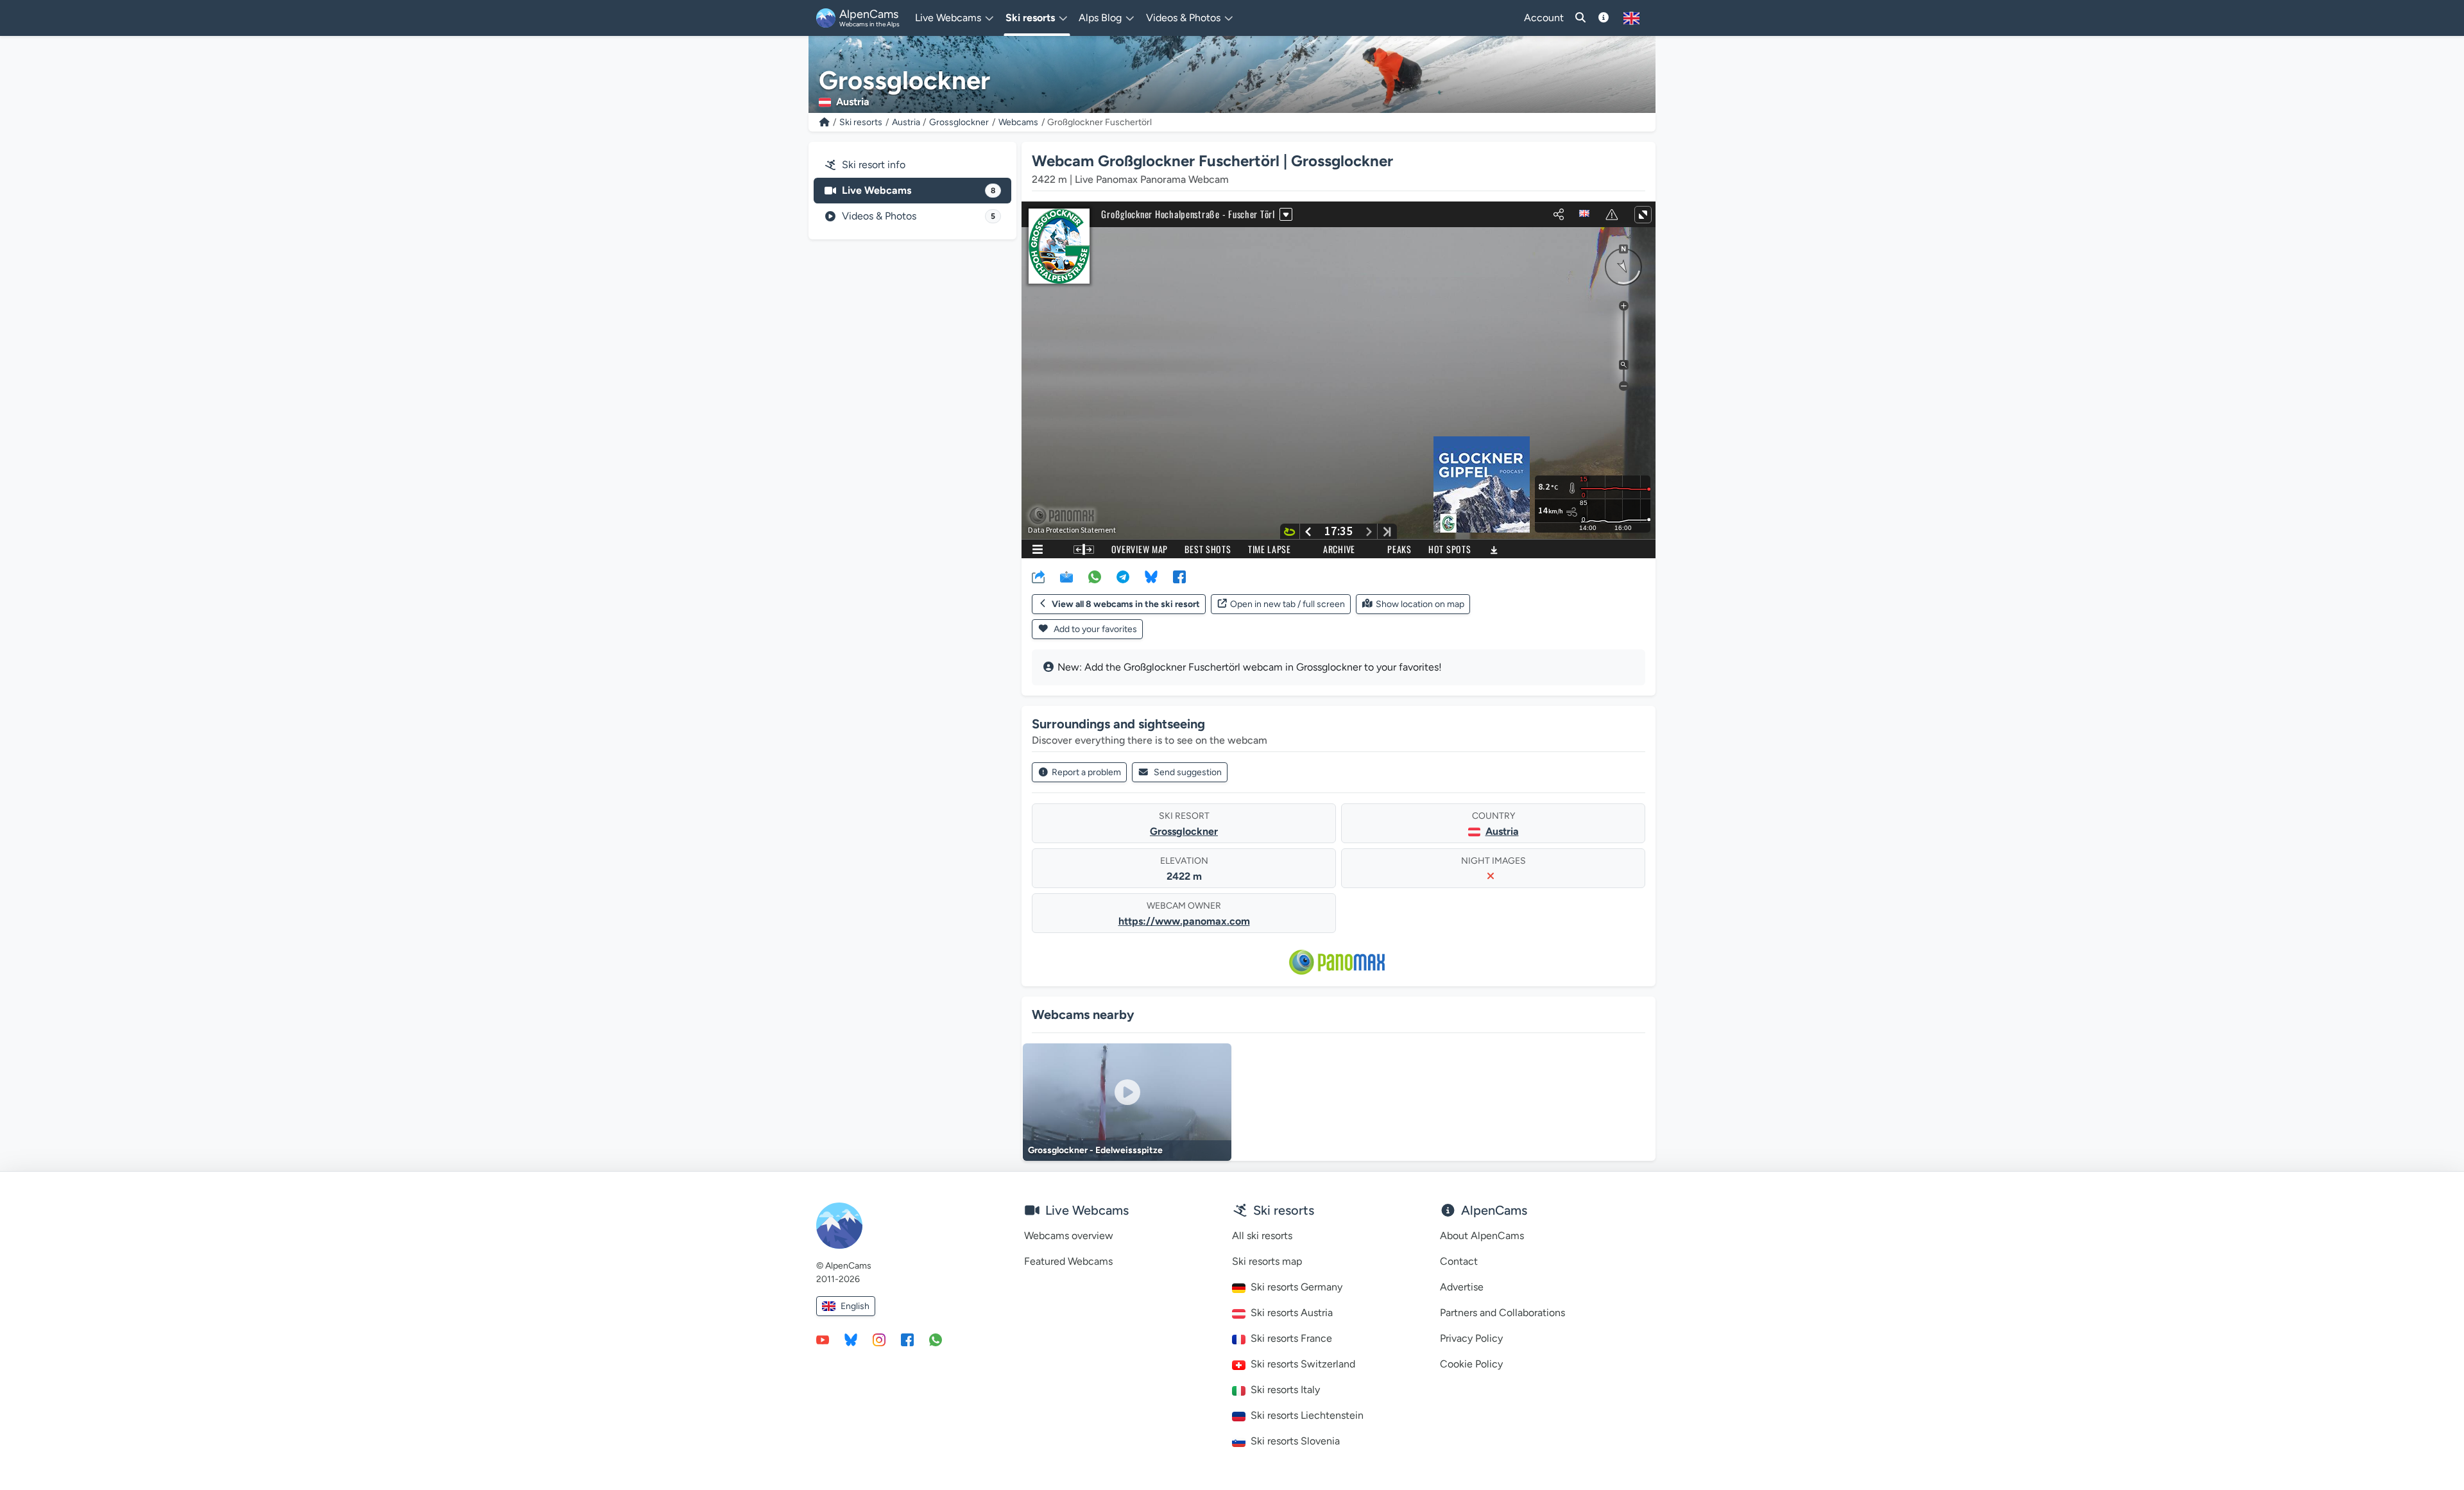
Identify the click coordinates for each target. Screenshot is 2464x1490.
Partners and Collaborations (1502, 1313)
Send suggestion (1188, 772)
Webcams (1018, 122)
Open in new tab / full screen (1288, 604)
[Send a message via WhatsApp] (936, 1339)
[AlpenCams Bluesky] (851, 1339)
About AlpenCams (1482, 1236)
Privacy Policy (1471, 1338)
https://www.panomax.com (1184, 921)
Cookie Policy (1471, 1364)
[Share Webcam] (1038, 576)
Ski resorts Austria (1292, 1313)
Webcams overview (1069, 1236)
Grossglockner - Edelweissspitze (1095, 1150)
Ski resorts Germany (1296, 1287)
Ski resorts (861, 122)
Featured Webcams (1068, 1261)
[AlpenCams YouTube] (823, 1339)
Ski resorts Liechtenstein (1307, 1415)
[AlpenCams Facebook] (907, 1339)
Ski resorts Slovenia (1295, 1441)
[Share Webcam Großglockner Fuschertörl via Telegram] (1123, 576)
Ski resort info (874, 165)
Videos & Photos (919, 216)
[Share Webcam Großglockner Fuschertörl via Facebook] (1179, 576)
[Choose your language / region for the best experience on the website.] (1631, 18)
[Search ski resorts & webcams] (1580, 18)
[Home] (825, 122)
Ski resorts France (1291, 1338)
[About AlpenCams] (1604, 18)
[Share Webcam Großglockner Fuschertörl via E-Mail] (1066, 576)
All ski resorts (1262, 1236)
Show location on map (1420, 604)
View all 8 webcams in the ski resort (1126, 604)
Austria (906, 122)
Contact (1459, 1261)
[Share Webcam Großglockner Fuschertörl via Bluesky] (1151, 576)
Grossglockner (959, 122)
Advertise (1462, 1287)
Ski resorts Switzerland (1303, 1364)
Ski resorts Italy (1285, 1390)
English (855, 1306)
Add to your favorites (1094, 629)
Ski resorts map (1267, 1261)
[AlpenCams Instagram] (879, 1339)
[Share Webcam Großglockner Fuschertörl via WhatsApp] (1095, 576)
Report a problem (1086, 772)
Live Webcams (919, 190)
